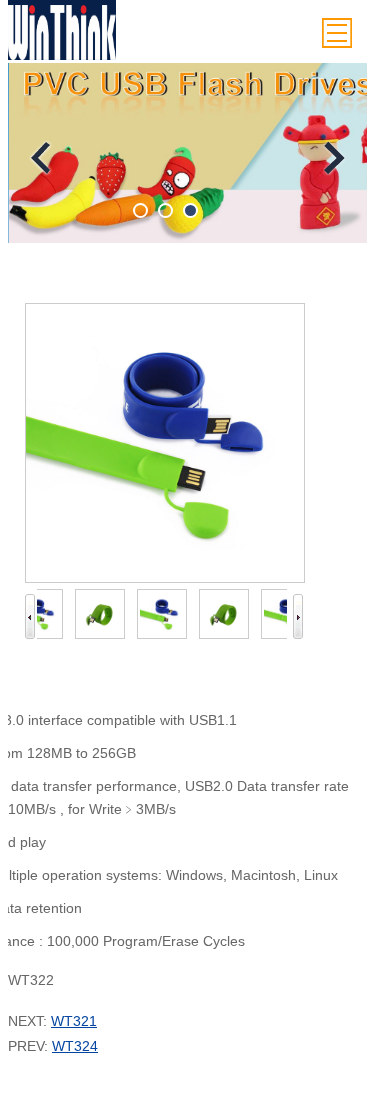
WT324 (75, 1046)
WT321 (74, 1021)
